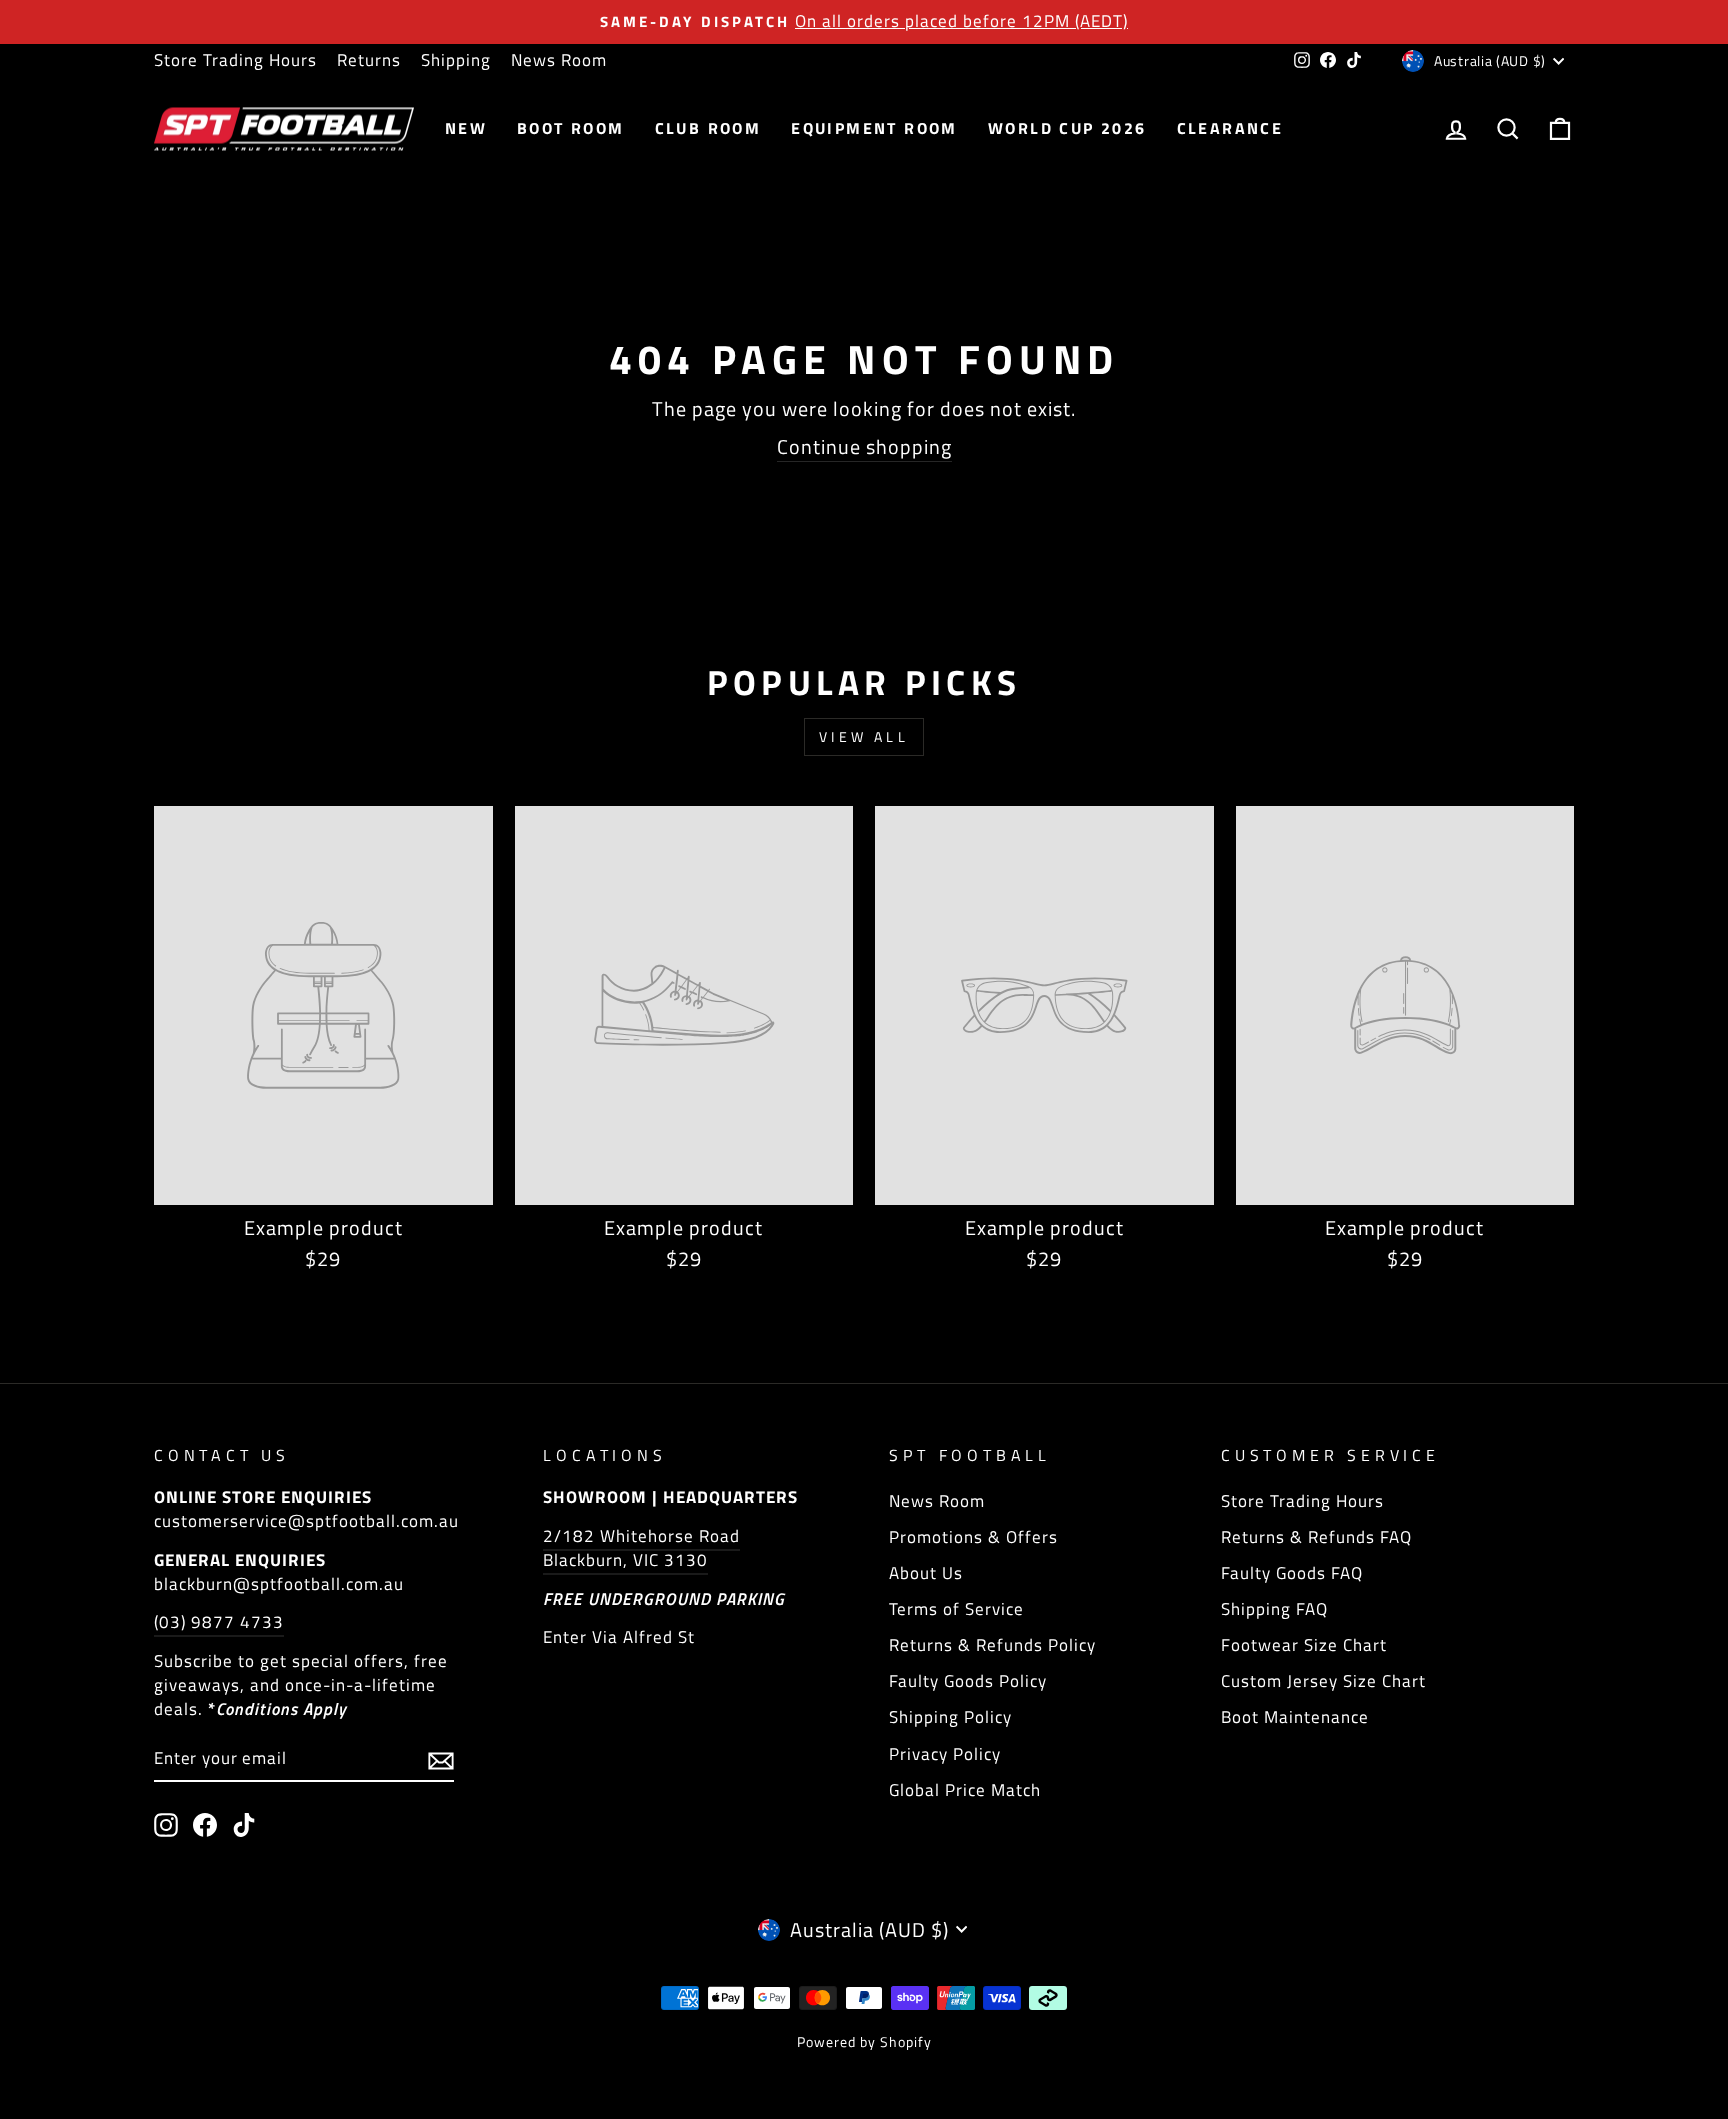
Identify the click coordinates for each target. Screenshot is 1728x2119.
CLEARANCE (1230, 128)
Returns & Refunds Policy (992, 1645)
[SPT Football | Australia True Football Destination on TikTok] (244, 1824)
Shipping (456, 60)
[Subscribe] (441, 1759)
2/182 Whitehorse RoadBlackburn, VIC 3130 (641, 1548)
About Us (926, 1573)
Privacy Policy (945, 1754)
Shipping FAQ (1274, 1609)
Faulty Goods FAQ (1292, 1573)
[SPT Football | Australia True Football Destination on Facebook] (205, 1824)
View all (864, 736)
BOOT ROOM (571, 128)
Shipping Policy (950, 1717)
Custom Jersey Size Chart (1323, 1681)
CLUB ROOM (708, 128)
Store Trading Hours (235, 60)
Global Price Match (965, 1790)
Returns (369, 60)
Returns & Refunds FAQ (1316, 1537)
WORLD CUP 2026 (1067, 128)
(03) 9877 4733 (219, 1622)
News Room (559, 60)
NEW (466, 128)
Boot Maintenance (1295, 1717)
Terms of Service (956, 1609)
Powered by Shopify (864, 2041)
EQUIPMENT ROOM (874, 128)
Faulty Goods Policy (968, 1681)
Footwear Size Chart (1304, 1645)
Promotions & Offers (973, 1537)
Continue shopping (864, 447)
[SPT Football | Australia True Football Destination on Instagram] (166, 1824)
